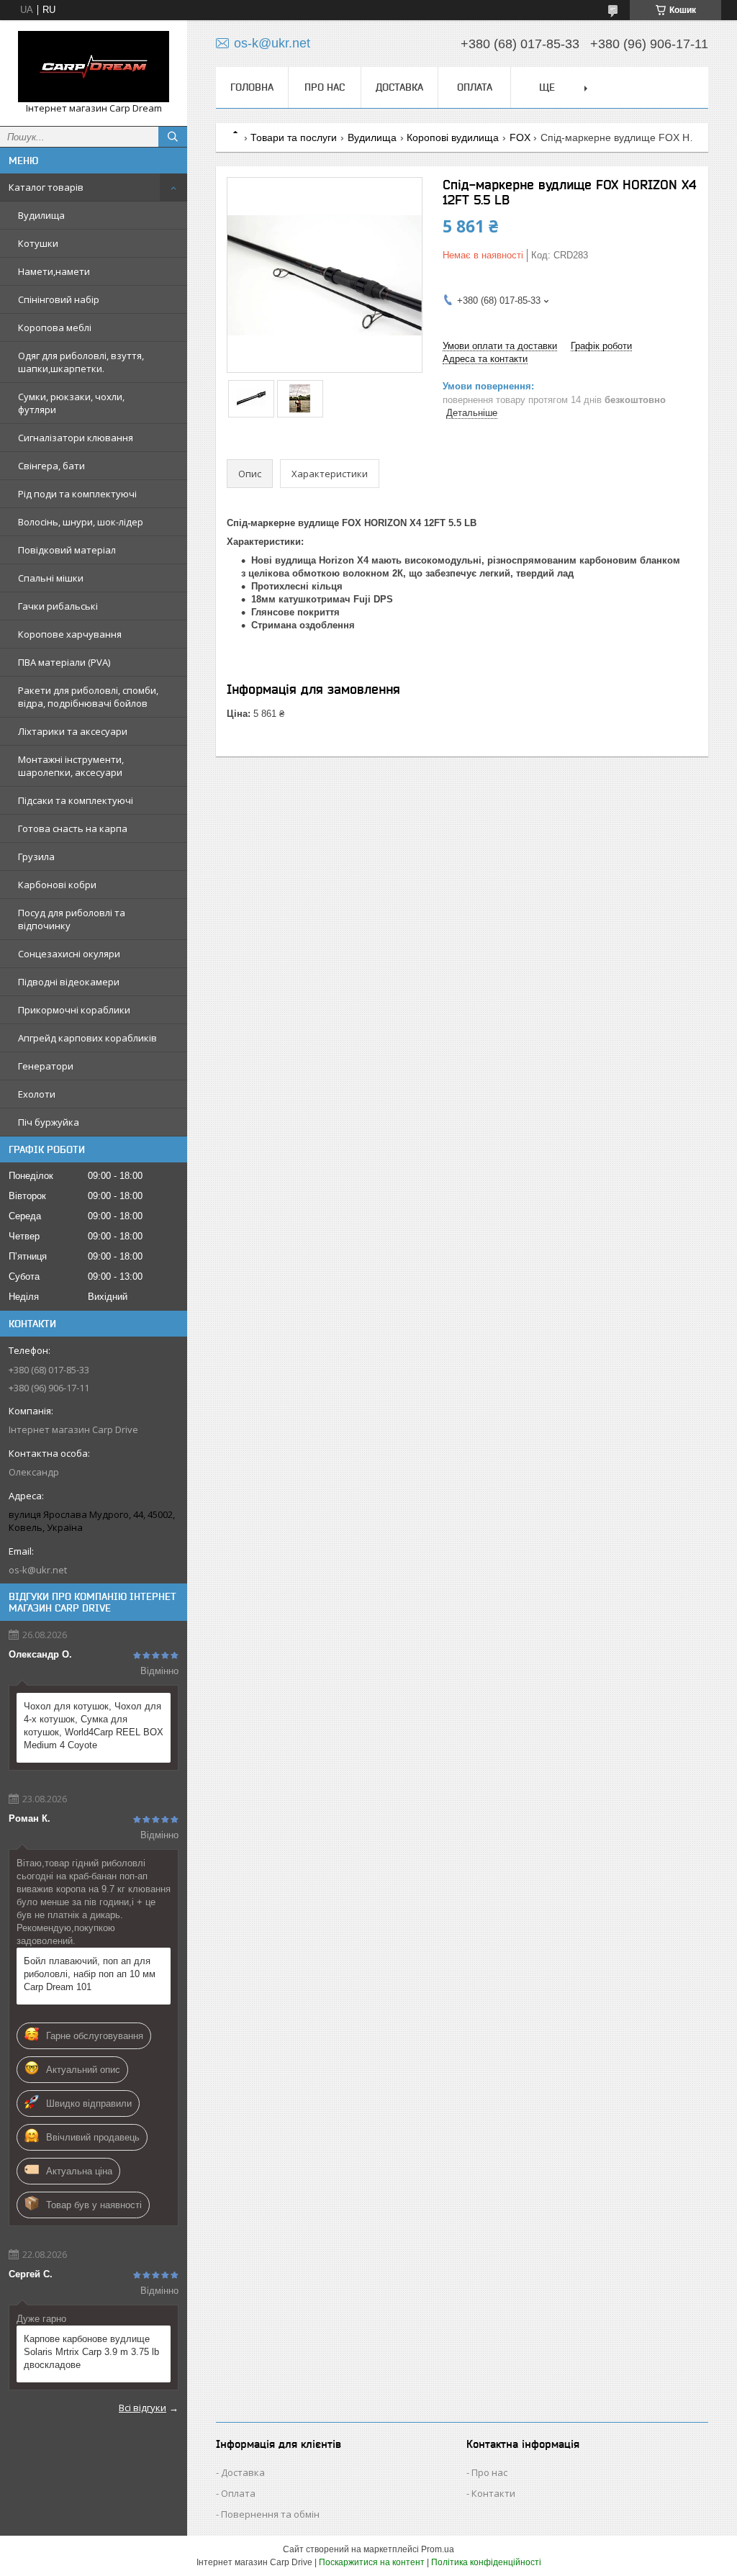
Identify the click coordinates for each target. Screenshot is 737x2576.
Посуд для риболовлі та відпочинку (72, 919)
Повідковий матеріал (67, 550)
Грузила (36, 857)
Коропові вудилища (453, 137)
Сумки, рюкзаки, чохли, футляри (71, 403)
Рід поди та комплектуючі (77, 494)
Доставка (399, 87)
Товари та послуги (294, 137)
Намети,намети (54, 271)
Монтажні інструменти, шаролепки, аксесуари (71, 766)
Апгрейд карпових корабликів (87, 1038)
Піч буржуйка (49, 1122)
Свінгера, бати (51, 466)
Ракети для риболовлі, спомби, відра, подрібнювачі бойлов (88, 697)
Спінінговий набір (59, 299)
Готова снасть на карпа (73, 828)
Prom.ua (438, 2549)
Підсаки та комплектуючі (76, 800)
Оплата (475, 87)
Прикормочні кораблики (74, 1010)
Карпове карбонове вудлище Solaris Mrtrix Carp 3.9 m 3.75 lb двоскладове (91, 2352)
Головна (252, 87)
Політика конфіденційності (486, 2562)
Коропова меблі (55, 327)
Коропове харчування (70, 634)
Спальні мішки (51, 578)
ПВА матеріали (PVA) (64, 662)
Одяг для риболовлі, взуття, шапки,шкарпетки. (81, 362)
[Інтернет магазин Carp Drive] (94, 67)
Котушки (38, 243)
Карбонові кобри (57, 885)
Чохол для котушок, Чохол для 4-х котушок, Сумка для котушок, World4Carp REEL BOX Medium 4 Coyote (94, 1726)
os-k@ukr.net (38, 1570)
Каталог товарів (46, 187)
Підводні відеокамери (69, 982)
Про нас (325, 87)
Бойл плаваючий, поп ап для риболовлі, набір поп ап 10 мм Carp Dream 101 (90, 1974)
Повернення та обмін (270, 2514)
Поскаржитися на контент (372, 2562)
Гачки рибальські (58, 606)
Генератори (46, 1066)
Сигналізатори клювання (76, 438)
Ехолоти (37, 1094)
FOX (520, 137)
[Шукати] (173, 137)
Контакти (493, 2493)
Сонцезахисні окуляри (69, 954)
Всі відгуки (143, 2408)
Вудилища (41, 215)
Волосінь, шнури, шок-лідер (81, 522)
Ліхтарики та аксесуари (73, 731)
